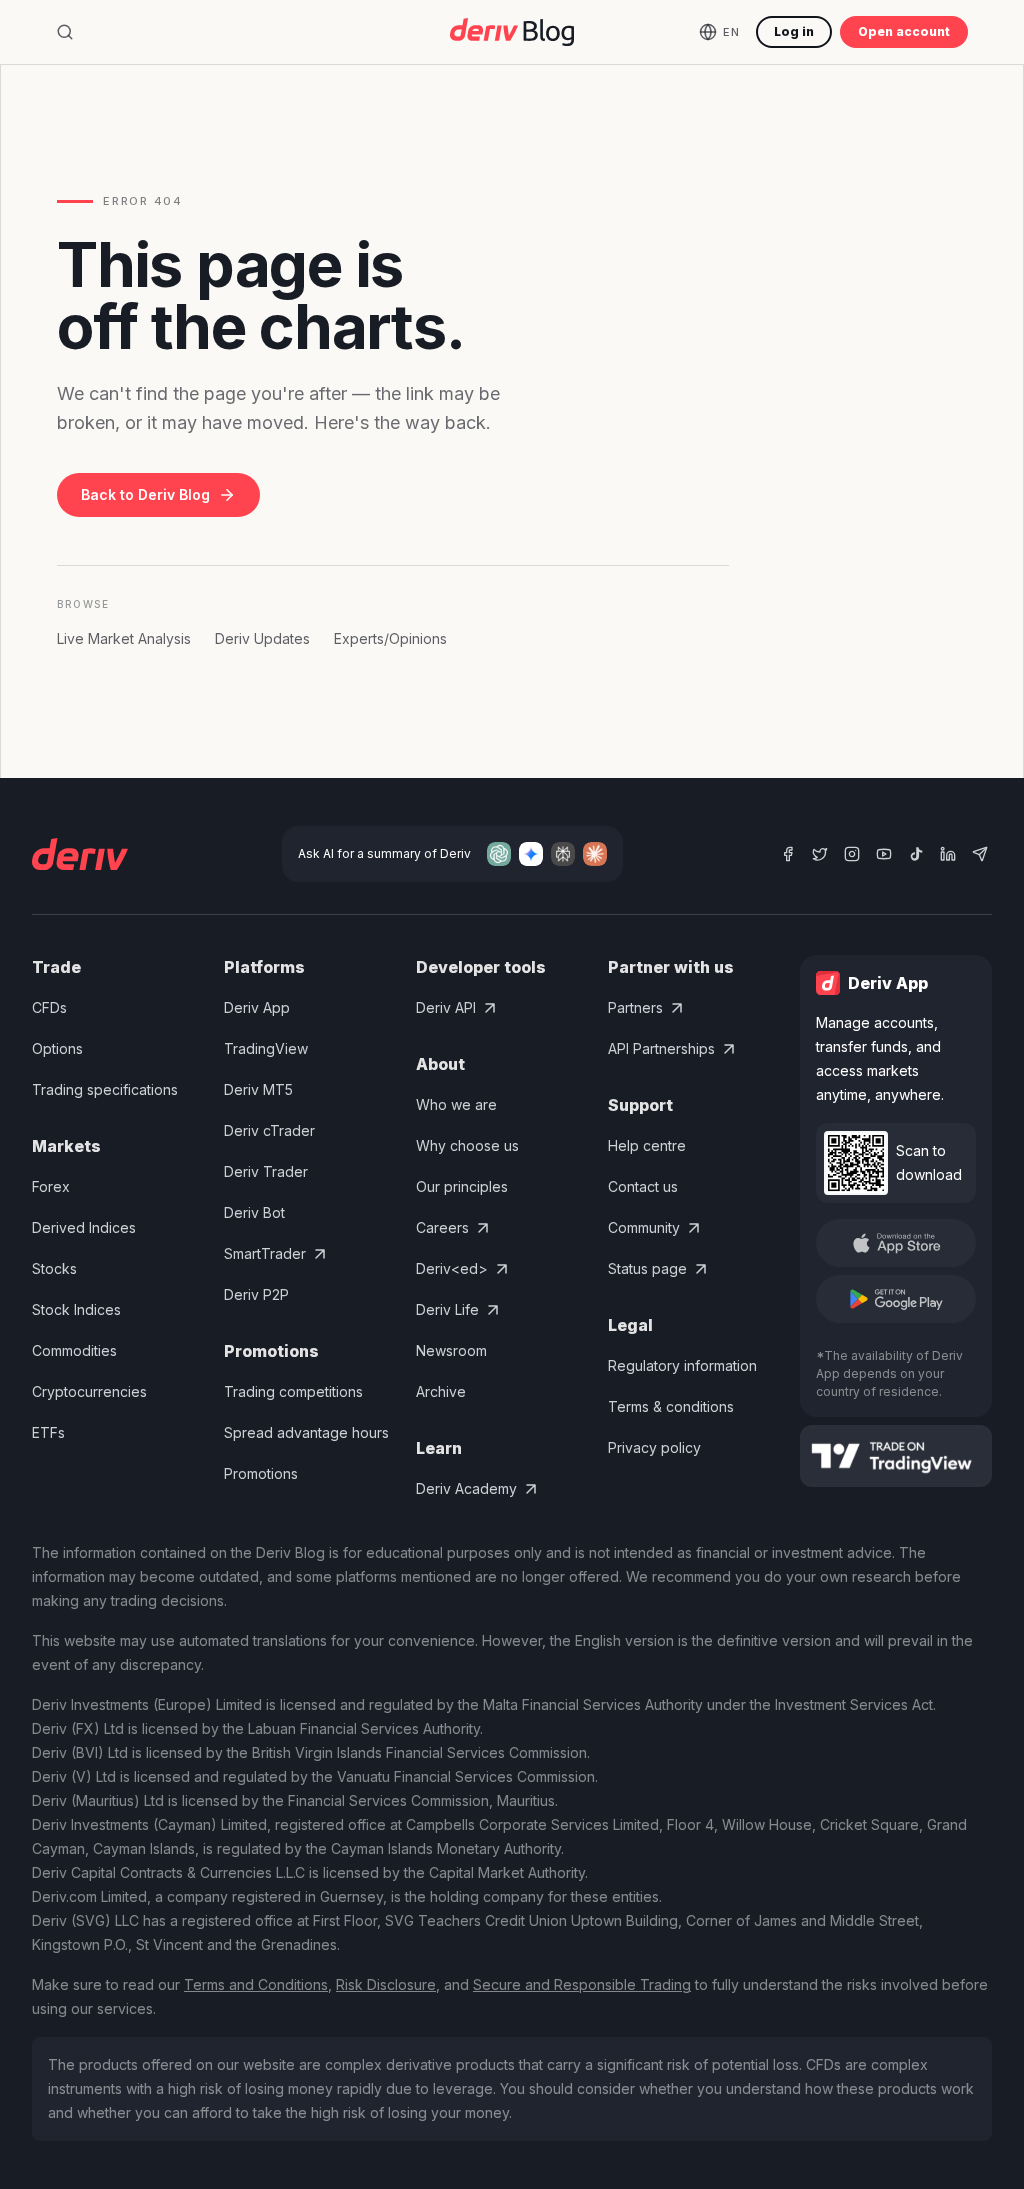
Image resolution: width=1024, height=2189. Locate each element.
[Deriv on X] (820, 854)
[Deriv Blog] (512, 32)
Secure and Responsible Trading (582, 1984)
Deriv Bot (254, 1212)
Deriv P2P (256, 1294)
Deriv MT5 (258, 1089)
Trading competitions (293, 1391)
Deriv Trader (266, 1171)
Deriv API (446, 1007)
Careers (442, 1227)
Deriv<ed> (452, 1268)
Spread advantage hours (306, 1432)
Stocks (54, 1268)
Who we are (456, 1104)
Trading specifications (105, 1089)
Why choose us (467, 1145)
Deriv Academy (466, 1488)
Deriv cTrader (269, 1130)
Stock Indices (76, 1309)
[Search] (65, 32)
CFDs (49, 1007)
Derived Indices (84, 1227)
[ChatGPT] (499, 854)
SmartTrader (265, 1253)
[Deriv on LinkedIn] (948, 854)
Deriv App (257, 1007)
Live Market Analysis (124, 638)
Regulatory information (682, 1365)
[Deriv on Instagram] (852, 854)
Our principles (462, 1186)
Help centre (647, 1145)
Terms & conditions (671, 1406)
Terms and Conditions (256, 1984)
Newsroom (451, 1350)
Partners (635, 1007)
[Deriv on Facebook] (788, 854)
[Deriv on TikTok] (916, 854)
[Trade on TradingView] (896, 1456)
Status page (647, 1268)
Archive (441, 1391)
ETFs (48, 1432)
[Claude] (595, 854)
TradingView (266, 1048)
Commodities (74, 1350)
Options (57, 1048)
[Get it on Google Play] (896, 1299)
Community (644, 1227)
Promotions (261, 1473)
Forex (51, 1186)
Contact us (643, 1186)
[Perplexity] (563, 854)
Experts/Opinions (390, 638)
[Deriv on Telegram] (980, 854)
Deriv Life (447, 1309)
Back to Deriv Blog (145, 494)
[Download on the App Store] (896, 1243)
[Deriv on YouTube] (884, 854)
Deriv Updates (262, 638)
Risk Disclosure (386, 1984)
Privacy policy (654, 1447)
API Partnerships (661, 1048)
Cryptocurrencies (89, 1391)
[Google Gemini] (531, 854)
